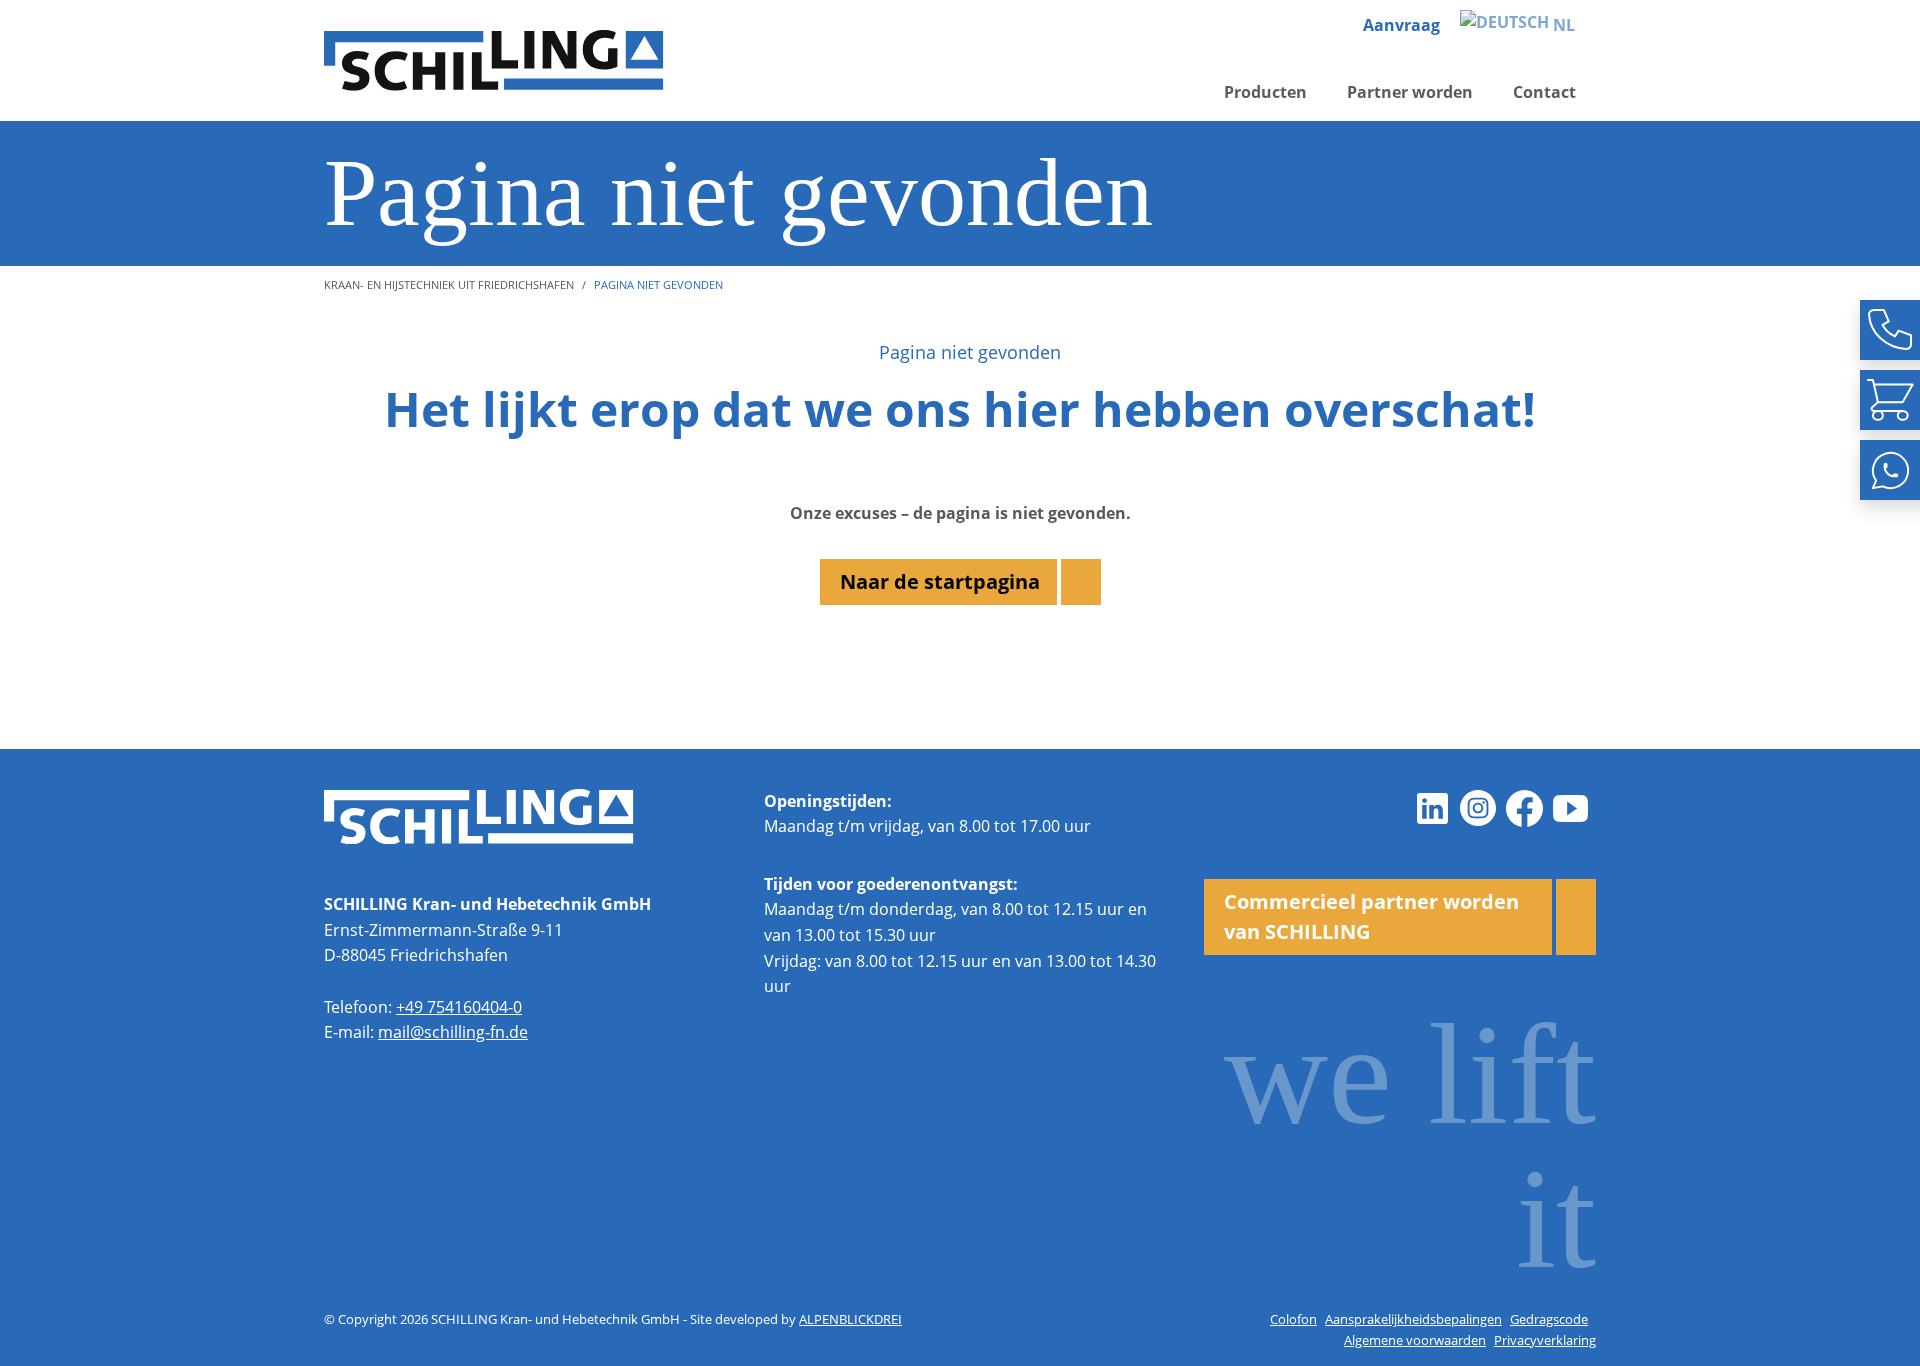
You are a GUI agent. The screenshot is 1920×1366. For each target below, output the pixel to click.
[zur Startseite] (494, 60)
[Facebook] (1524, 809)
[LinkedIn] (1432, 809)
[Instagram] (1478, 809)
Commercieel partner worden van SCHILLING (1371, 916)
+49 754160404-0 (459, 1007)
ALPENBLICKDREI (850, 1319)
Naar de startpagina (940, 581)
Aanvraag (1401, 25)
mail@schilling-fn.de (453, 1032)
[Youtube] (1570, 809)
